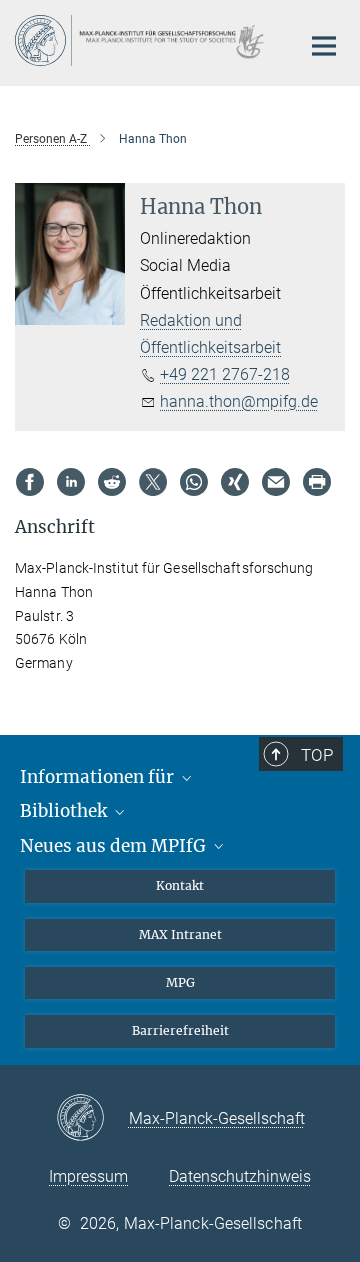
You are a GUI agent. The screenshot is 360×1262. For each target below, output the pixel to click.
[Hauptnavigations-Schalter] (324, 46)
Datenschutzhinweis (240, 1176)
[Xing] (235, 482)
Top (317, 755)
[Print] (317, 482)
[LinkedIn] (71, 482)
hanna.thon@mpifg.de (239, 401)
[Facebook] (30, 482)
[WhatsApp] (194, 482)
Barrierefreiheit (180, 1030)
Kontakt (180, 885)
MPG (180, 982)
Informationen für (99, 777)
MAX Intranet (180, 934)
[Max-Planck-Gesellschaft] (92, 1119)
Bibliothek (65, 811)
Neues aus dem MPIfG (115, 846)
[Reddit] (112, 482)
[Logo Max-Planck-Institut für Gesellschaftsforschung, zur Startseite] (142, 40)
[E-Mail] (276, 482)
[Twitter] (153, 482)
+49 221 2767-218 (225, 374)
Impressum (88, 1176)
